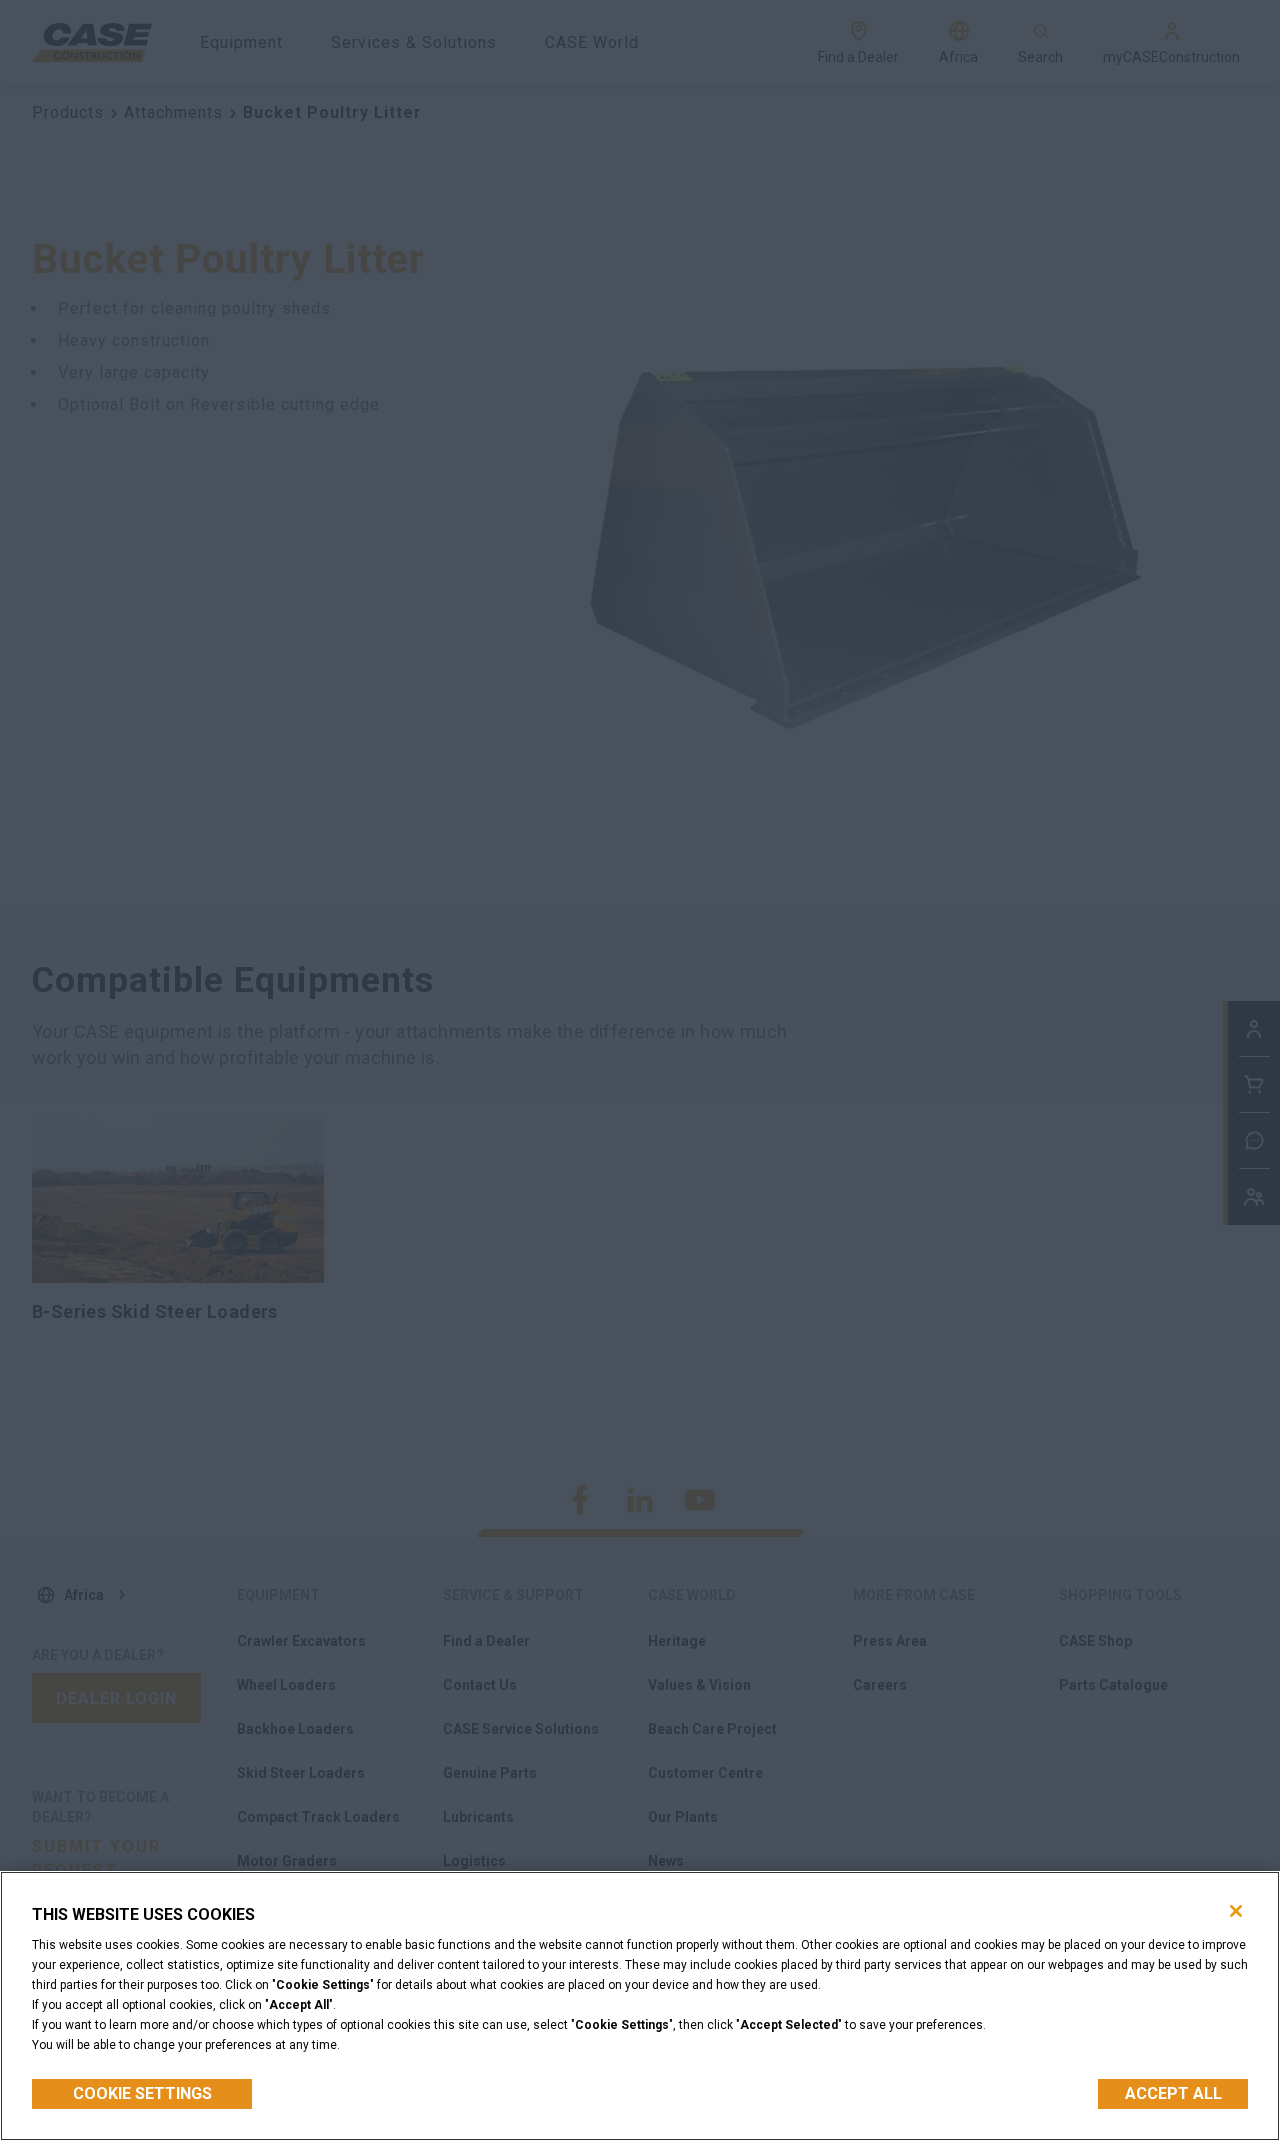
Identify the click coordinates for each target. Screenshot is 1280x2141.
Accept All (1173, 2093)
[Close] (1236, 1911)
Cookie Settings (142, 2093)
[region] (640, 2006)
